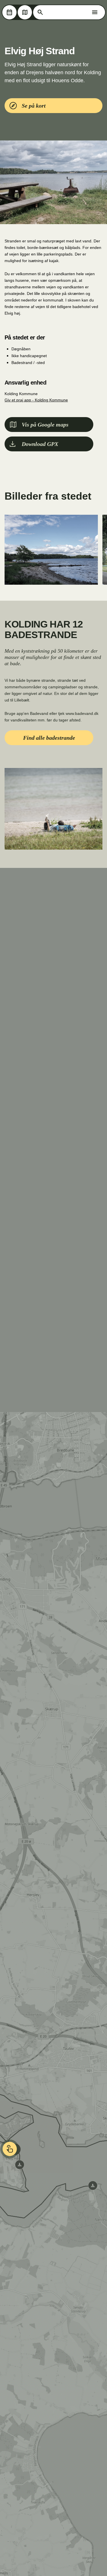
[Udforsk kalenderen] (9, 12)
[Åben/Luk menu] (95, 12)
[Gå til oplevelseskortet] (25, 12)
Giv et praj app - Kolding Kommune (36, 400)
